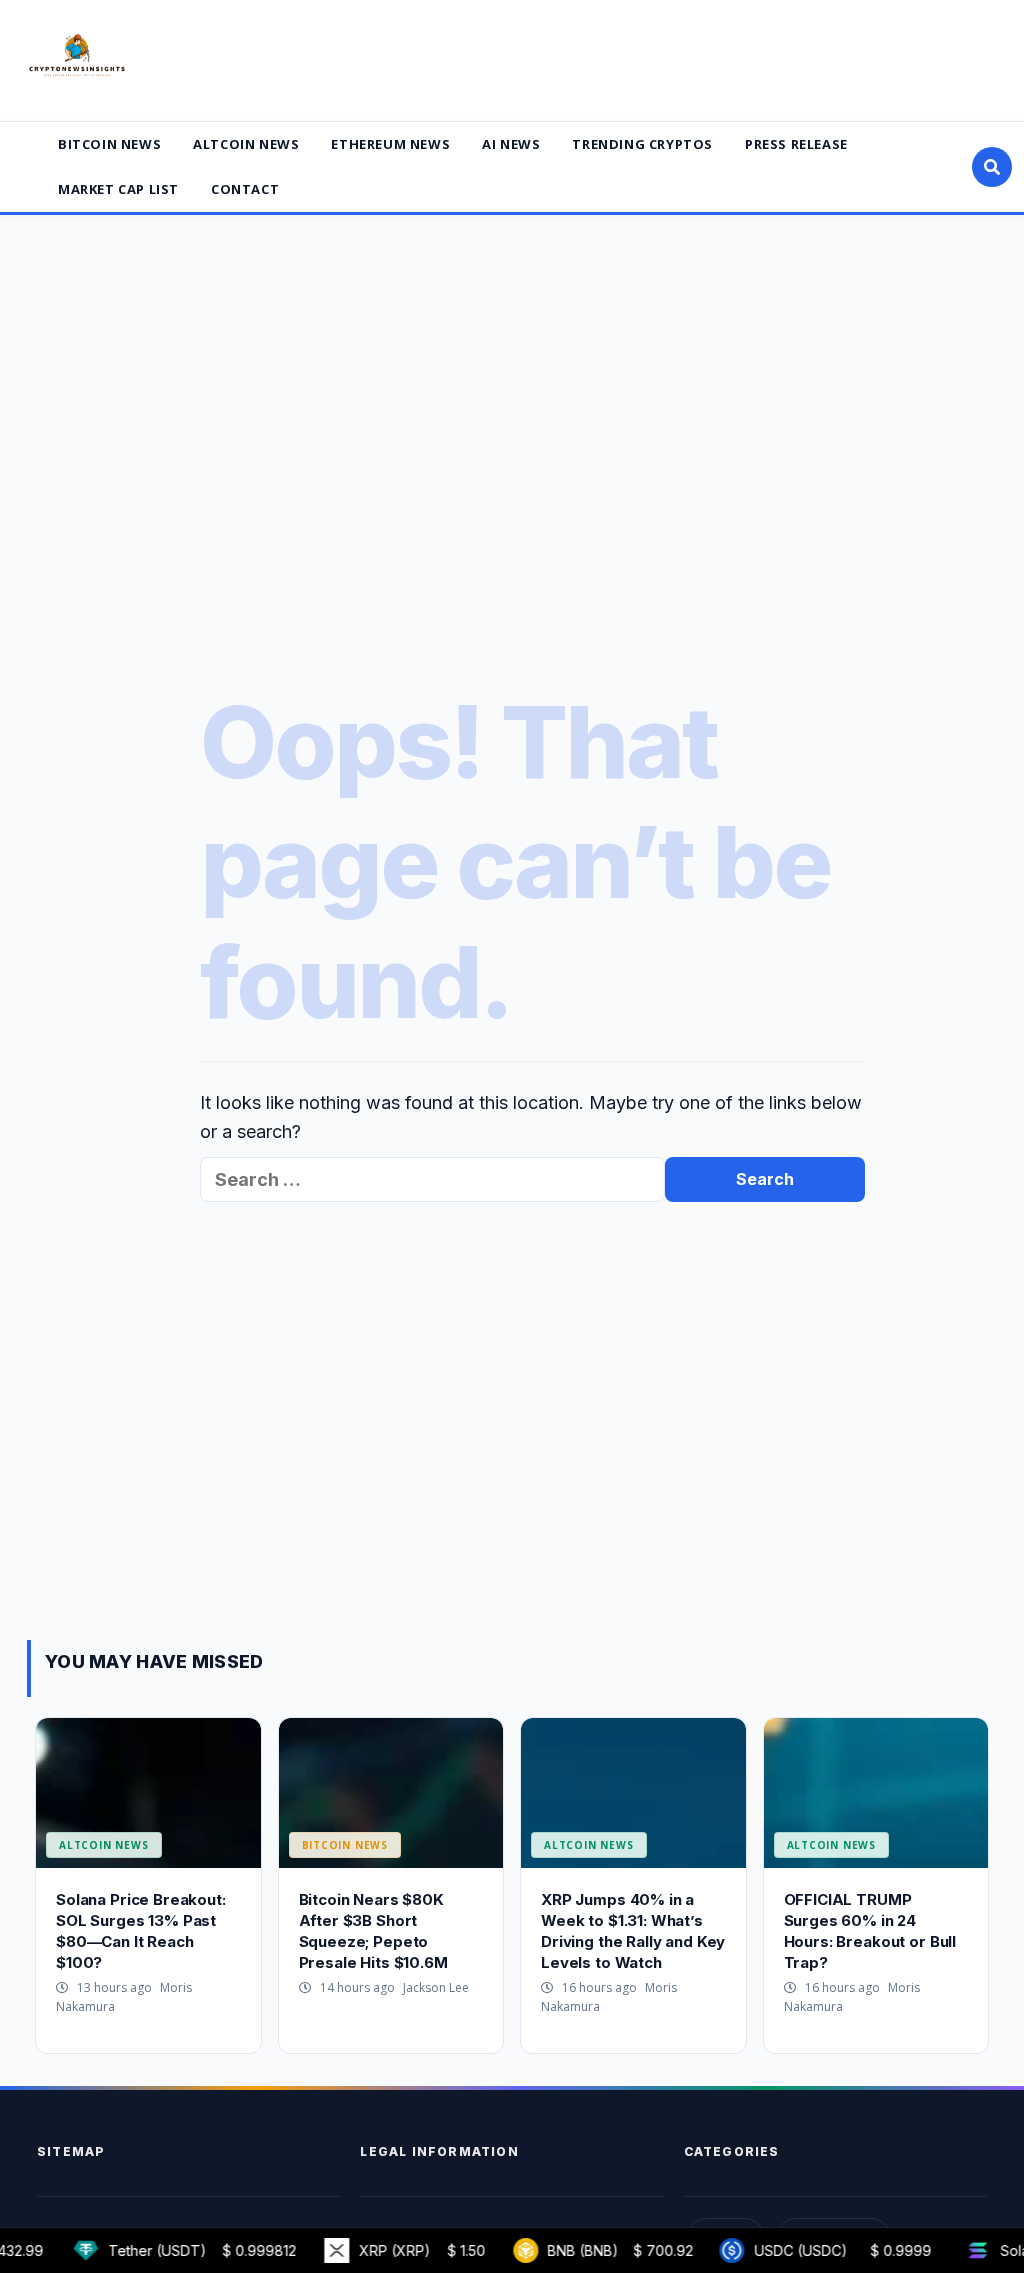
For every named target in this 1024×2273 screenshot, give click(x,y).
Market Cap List (118, 189)
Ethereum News (390, 144)
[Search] (992, 167)
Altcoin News (246, 144)
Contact (245, 189)
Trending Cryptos (642, 144)
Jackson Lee (436, 1987)
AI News (511, 144)
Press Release (796, 144)
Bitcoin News (109, 144)
